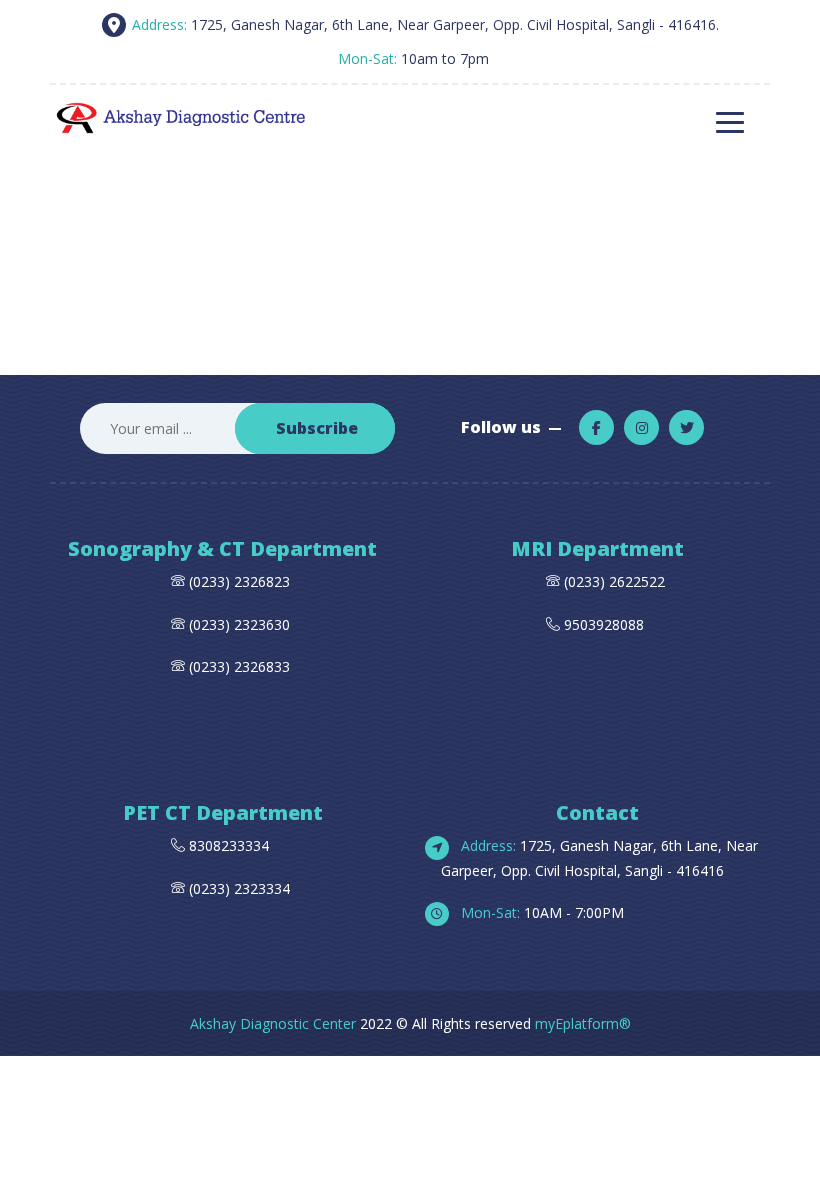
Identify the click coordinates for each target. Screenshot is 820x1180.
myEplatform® (583, 1023)
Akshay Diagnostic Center (273, 1023)
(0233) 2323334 (237, 888)
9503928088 (604, 624)
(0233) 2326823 (239, 581)
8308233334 (227, 845)
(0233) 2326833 (237, 666)
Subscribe (317, 428)
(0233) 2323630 (239, 624)
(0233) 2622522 (614, 581)
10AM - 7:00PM (540, 912)
